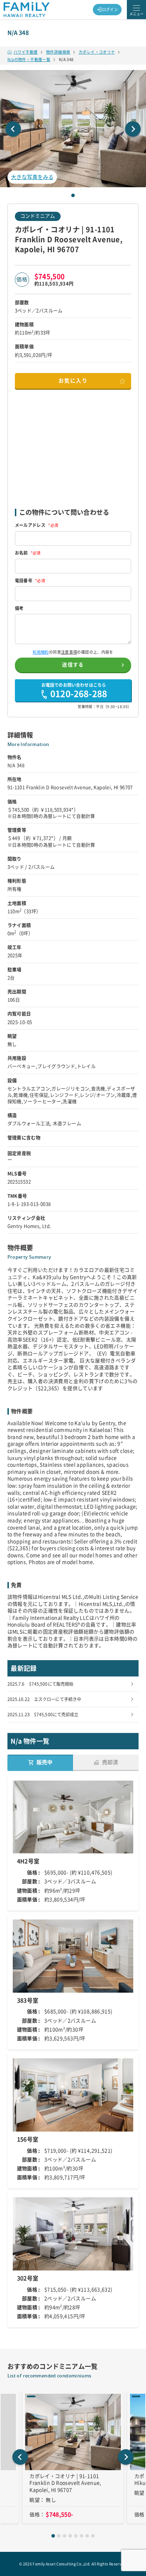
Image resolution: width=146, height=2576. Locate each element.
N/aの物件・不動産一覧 (29, 60)
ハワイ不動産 (26, 52)
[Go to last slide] (20, 2457)
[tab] (73, 195)
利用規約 (41, 652)
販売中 (44, 1762)
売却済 (110, 1762)
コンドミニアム (38, 216)
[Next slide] (133, 129)
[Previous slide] (13, 129)
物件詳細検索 (58, 52)
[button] (73, 129)
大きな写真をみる (32, 177)
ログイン (110, 9)
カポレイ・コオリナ (97, 52)
